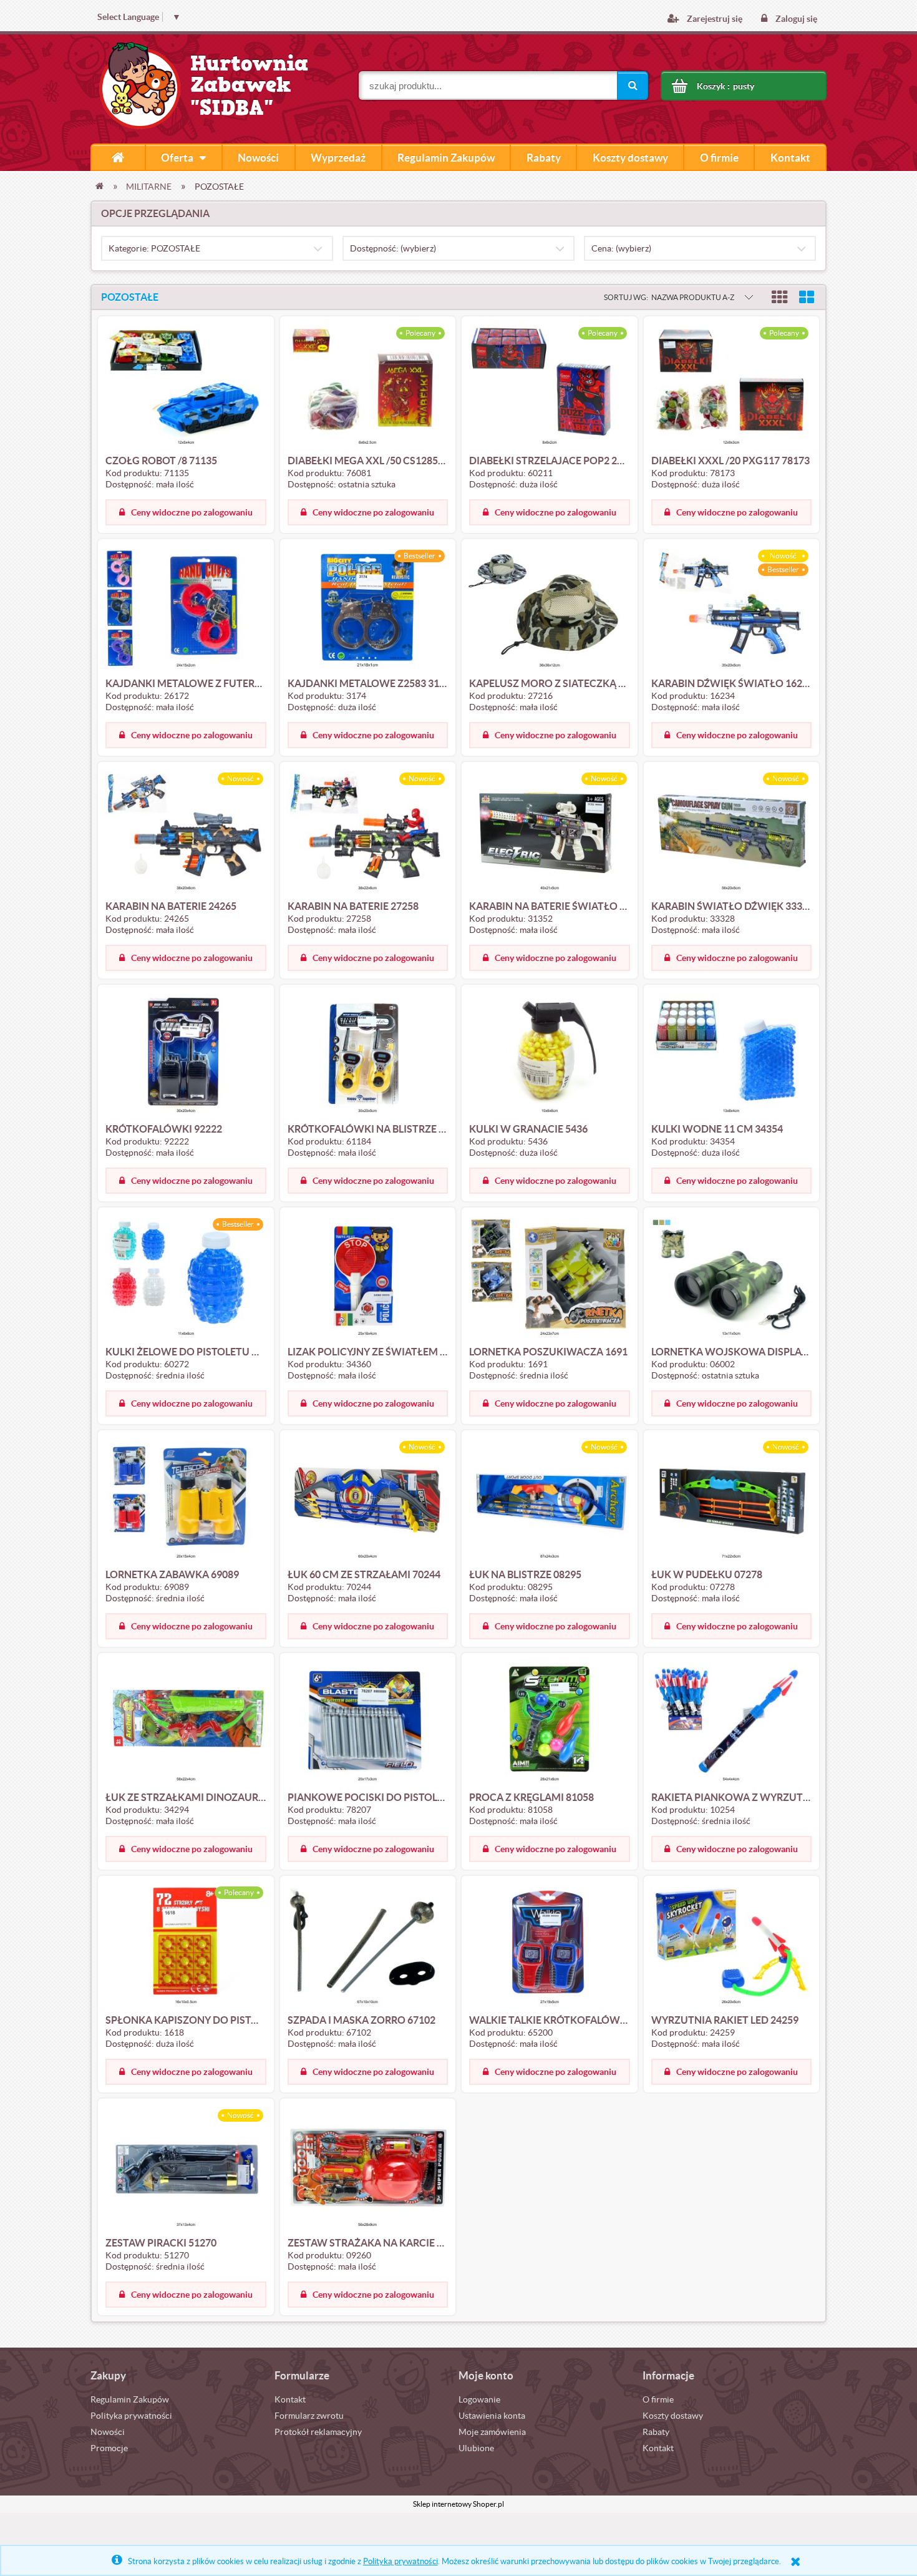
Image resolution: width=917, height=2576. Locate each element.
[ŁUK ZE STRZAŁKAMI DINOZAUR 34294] (186, 1723)
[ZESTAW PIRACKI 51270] (186, 2169)
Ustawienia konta (492, 2416)
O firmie (658, 2399)
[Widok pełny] (807, 297)
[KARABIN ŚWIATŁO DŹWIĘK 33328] (732, 832)
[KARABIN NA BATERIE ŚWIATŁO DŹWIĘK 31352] (550, 832)
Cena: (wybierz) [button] (621, 248)
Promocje (109, 2448)
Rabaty (656, 2432)
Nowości (108, 2432)
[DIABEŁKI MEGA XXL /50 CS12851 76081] (368, 386)
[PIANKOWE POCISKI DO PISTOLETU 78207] (368, 1723)
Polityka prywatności (131, 2416)
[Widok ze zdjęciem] (780, 297)
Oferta (177, 158)
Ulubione (476, 2448)
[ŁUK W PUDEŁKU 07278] (732, 1500)
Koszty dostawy (673, 2416)
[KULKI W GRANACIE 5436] (550, 1055)
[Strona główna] (118, 157)
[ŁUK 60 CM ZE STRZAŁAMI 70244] (368, 1500)
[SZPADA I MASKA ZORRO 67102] (368, 1946)
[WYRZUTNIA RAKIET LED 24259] (732, 1946)
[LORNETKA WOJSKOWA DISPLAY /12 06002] (732, 1277)
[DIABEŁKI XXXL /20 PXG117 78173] (732, 386)
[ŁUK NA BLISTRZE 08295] (550, 1500)
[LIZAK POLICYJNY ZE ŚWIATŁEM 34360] (368, 1277)
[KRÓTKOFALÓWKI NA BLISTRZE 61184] (368, 1055)
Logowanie (479, 2399)
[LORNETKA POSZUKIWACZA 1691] (550, 1277)
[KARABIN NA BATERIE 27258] (368, 832)
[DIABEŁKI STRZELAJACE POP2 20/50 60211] (550, 386)
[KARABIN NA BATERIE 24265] (186, 832)
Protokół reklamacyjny (318, 2432)
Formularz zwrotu (309, 2416)
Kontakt (290, 2399)
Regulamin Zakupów (130, 2399)
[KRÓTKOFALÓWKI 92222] (186, 1055)
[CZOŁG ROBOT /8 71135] (186, 386)
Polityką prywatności (400, 2561)
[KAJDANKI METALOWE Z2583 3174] (368, 609)
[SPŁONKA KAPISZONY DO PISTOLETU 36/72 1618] (186, 1946)
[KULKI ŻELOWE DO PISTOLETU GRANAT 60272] (186, 1277)
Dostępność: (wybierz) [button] (393, 248)
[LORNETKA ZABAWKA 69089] (186, 1500)
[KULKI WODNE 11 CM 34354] (732, 1055)
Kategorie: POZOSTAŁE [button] (154, 248)
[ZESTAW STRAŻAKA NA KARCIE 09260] (368, 2169)
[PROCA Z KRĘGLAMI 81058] (550, 1723)
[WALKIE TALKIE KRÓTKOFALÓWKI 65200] (550, 1946)
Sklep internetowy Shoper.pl (458, 2504)
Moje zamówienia (492, 2432)
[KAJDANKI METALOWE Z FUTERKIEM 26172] (186, 609)
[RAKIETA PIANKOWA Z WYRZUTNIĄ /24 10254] (732, 1723)
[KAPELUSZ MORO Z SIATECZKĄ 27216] (550, 609)
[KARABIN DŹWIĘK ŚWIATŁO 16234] (732, 609)
